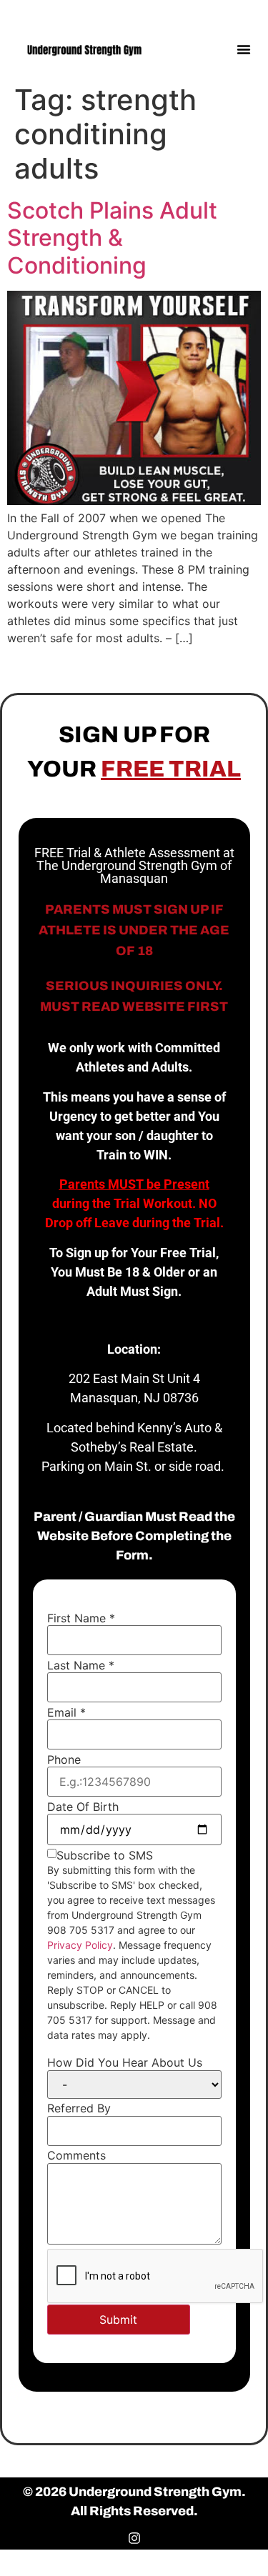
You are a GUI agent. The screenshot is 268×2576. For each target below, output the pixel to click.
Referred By (79, 2108)
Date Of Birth (83, 1807)
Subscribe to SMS (105, 1855)
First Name (81, 1618)
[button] (244, 49)
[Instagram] (245, 13)
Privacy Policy (80, 1945)
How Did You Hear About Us (125, 2062)
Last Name (81, 1665)
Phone (64, 1759)
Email (66, 1712)
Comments (76, 2155)
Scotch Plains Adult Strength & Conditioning (112, 238)
